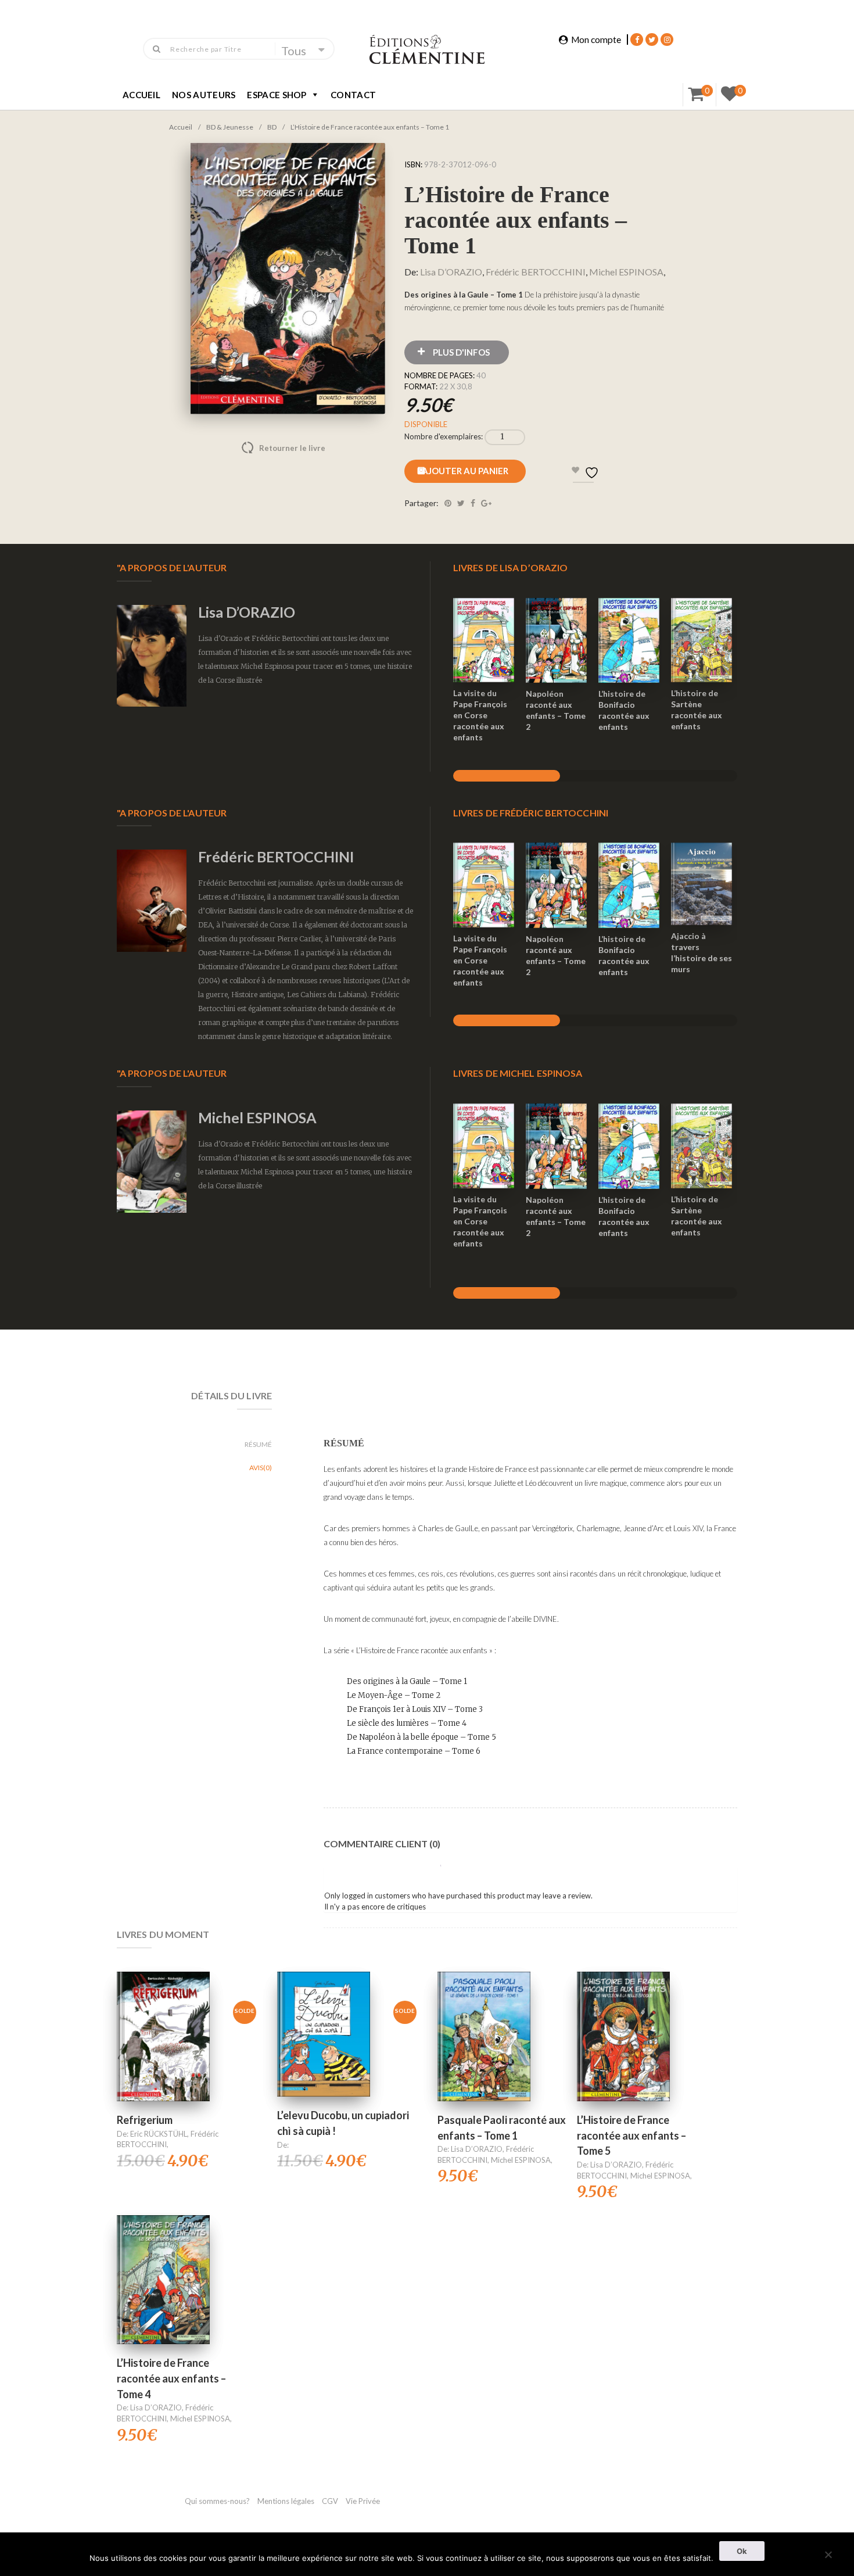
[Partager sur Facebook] (473, 503)
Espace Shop (277, 95)
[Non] (828, 2553)
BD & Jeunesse (230, 127)
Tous (294, 51)
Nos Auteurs (204, 95)
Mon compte (596, 40)
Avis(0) (261, 1468)
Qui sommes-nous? (217, 2501)
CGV (331, 2501)
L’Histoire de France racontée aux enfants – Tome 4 (171, 2378)
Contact (353, 95)
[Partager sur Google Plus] (486, 503)
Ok (742, 2551)
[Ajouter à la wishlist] (484, 668)
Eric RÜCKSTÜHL (159, 2134)
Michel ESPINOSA (626, 272)
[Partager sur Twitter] (461, 503)
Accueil (141, 95)
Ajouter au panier (465, 471)
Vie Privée (363, 2501)
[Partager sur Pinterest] (448, 503)
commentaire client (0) (382, 1844)
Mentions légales (286, 2501)
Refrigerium (145, 2120)
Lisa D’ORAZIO (451, 272)
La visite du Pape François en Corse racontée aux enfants (480, 715)
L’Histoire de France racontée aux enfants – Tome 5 (631, 2135)
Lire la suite (163, 2265)
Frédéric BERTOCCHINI (536, 272)
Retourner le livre (268, 448)
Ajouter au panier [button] (484, 625)
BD (272, 127)
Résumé (258, 1444)
